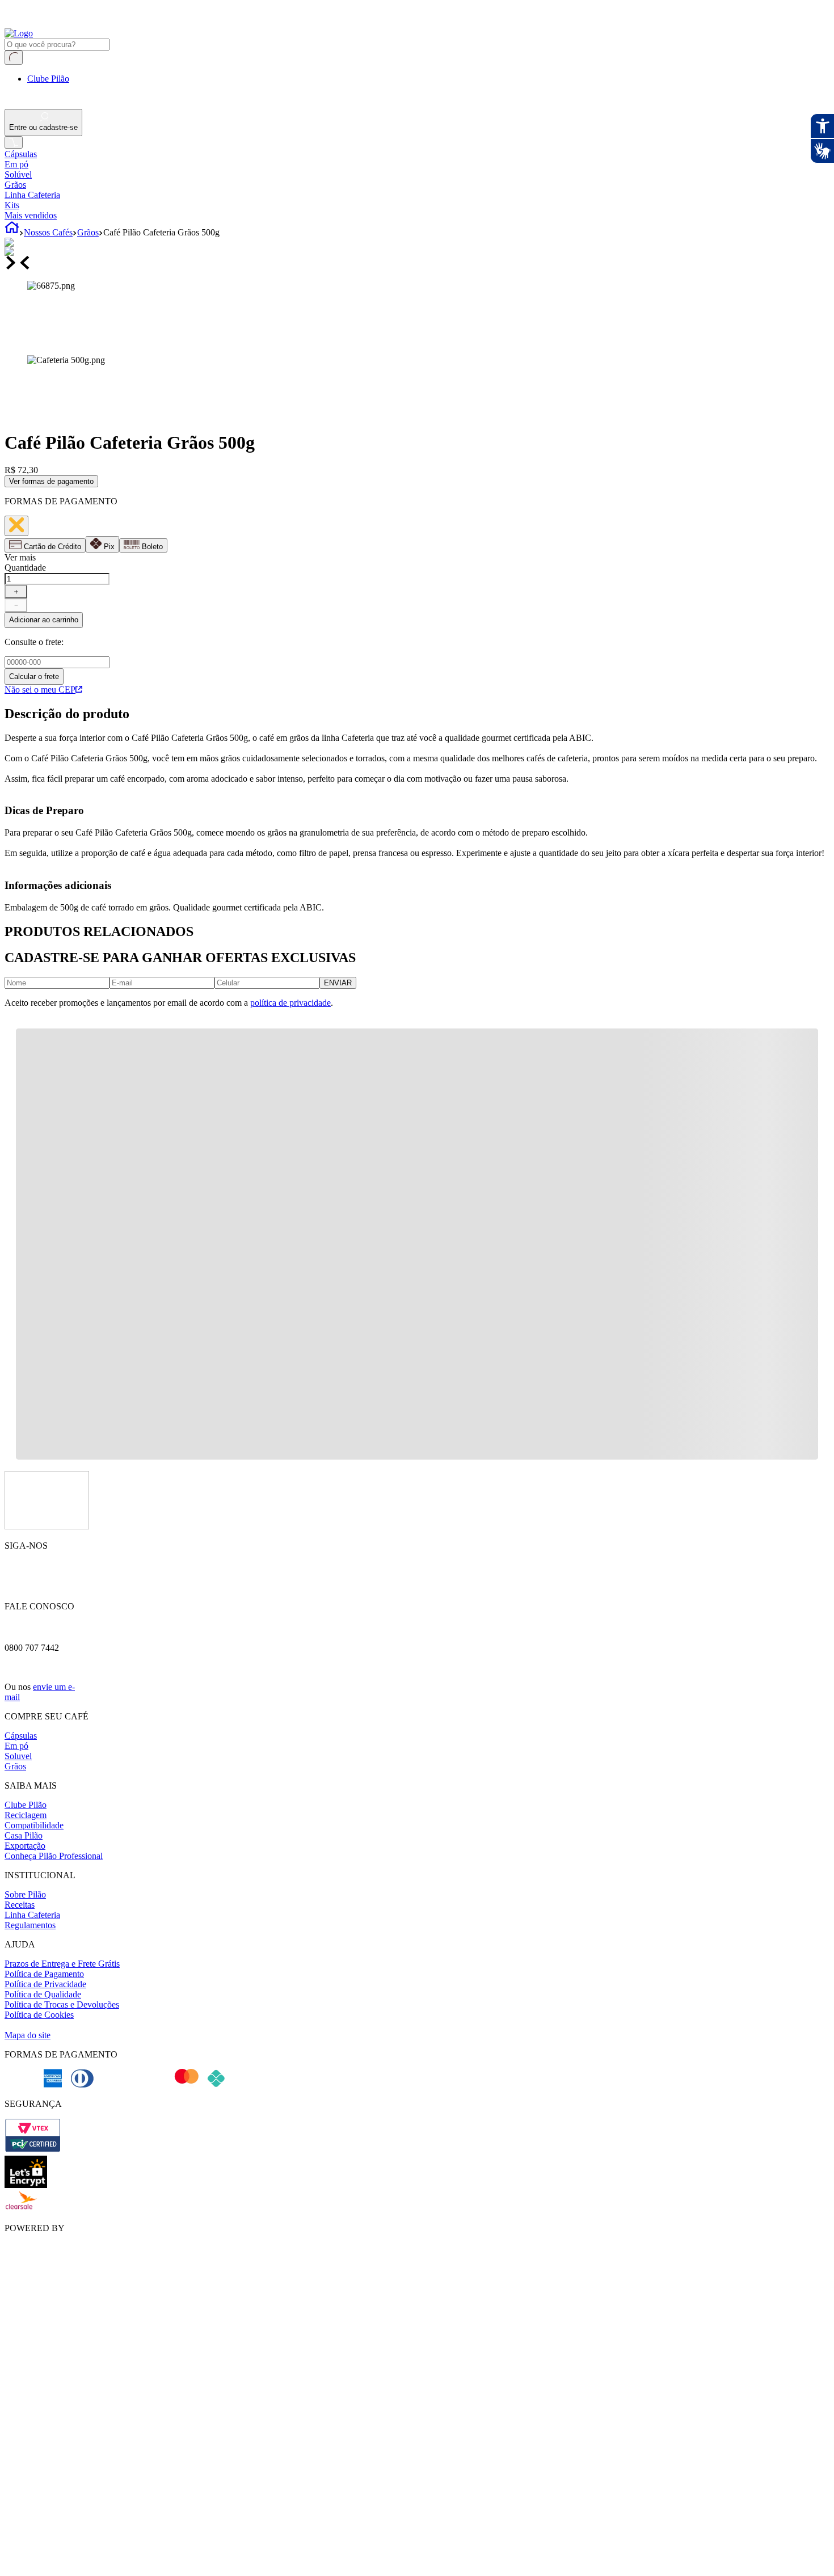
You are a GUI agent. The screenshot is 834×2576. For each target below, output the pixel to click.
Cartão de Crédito (52, 547)
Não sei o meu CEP (40, 690)
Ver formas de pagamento (51, 481)
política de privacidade (290, 1003)
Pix (109, 547)
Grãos (88, 232)
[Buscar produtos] (14, 58)
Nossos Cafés (48, 232)
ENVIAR (338, 983)
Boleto (152, 547)
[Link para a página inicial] (12, 232)
